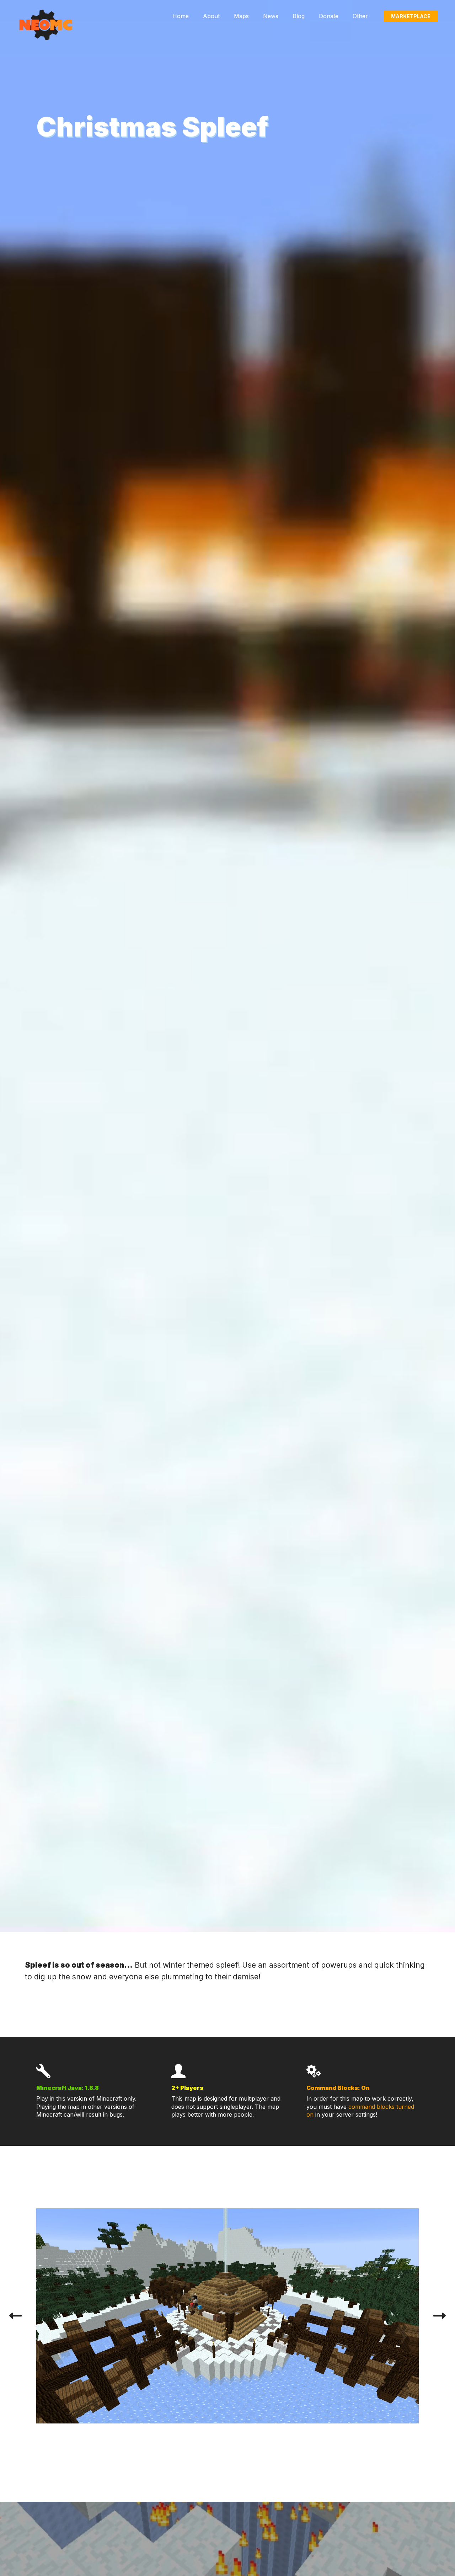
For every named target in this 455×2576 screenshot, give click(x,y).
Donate (329, 16)
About (211, 16)
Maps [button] (241, 16)
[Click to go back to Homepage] (45, 25)
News (271, 16)
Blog (299, 16)
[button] (16, 2316)
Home (181, 16)
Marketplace (411, 16)
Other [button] (360, 16)
